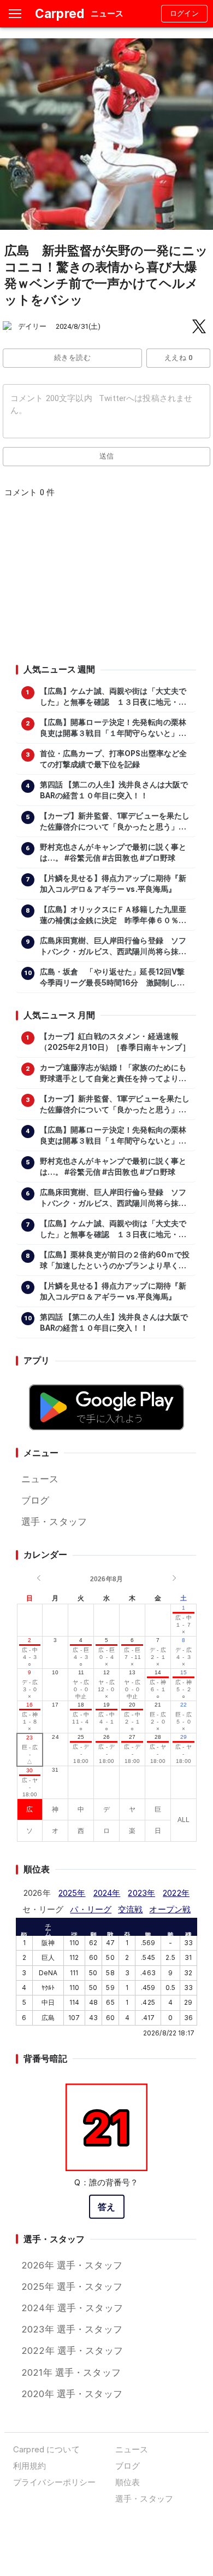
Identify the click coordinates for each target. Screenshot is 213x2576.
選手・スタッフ (54, 1522)
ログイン (185, 13)
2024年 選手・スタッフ (72, 2308)
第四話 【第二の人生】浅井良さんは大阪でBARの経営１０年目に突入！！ (114, 790)
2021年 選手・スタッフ (71, 2372)
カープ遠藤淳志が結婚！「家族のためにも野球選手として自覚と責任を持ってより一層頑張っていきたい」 (113, 1074)
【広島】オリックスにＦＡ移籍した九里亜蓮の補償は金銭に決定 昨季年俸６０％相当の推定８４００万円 (113, 915)
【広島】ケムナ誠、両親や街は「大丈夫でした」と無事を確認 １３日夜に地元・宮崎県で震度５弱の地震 (113, 697)
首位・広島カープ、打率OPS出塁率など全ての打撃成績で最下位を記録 (114, 759)
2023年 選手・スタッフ (72, 2329)
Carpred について (46, 2449)
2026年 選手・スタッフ (72, 2265)
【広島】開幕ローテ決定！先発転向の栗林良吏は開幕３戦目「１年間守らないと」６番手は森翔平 (113, 728)
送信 (107, 456)
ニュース (40, 1479)
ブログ (35, 1500)
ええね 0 (178, 358)
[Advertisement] (106, 584)
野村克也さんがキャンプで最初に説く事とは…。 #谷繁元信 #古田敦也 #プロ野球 (113, 852)
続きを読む (72, 358)
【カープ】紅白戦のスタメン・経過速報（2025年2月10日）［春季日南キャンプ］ (115, 1042)
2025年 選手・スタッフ (72, 2287)
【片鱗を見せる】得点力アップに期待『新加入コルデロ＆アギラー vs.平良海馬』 (113, 884)
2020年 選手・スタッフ (72, 2394)
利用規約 (30, 2466)
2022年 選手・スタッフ (72, 2351)
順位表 (128, 2482)
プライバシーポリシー (54, 2482)
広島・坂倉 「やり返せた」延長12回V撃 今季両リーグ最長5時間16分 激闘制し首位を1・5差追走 (115, 978)
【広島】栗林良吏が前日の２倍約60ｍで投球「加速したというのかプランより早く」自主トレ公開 (115, 1261)
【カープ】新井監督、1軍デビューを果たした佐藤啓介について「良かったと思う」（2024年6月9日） (115, 822)
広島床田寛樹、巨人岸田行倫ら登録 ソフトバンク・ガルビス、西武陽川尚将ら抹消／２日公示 (113, 947)
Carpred (60, 13)
